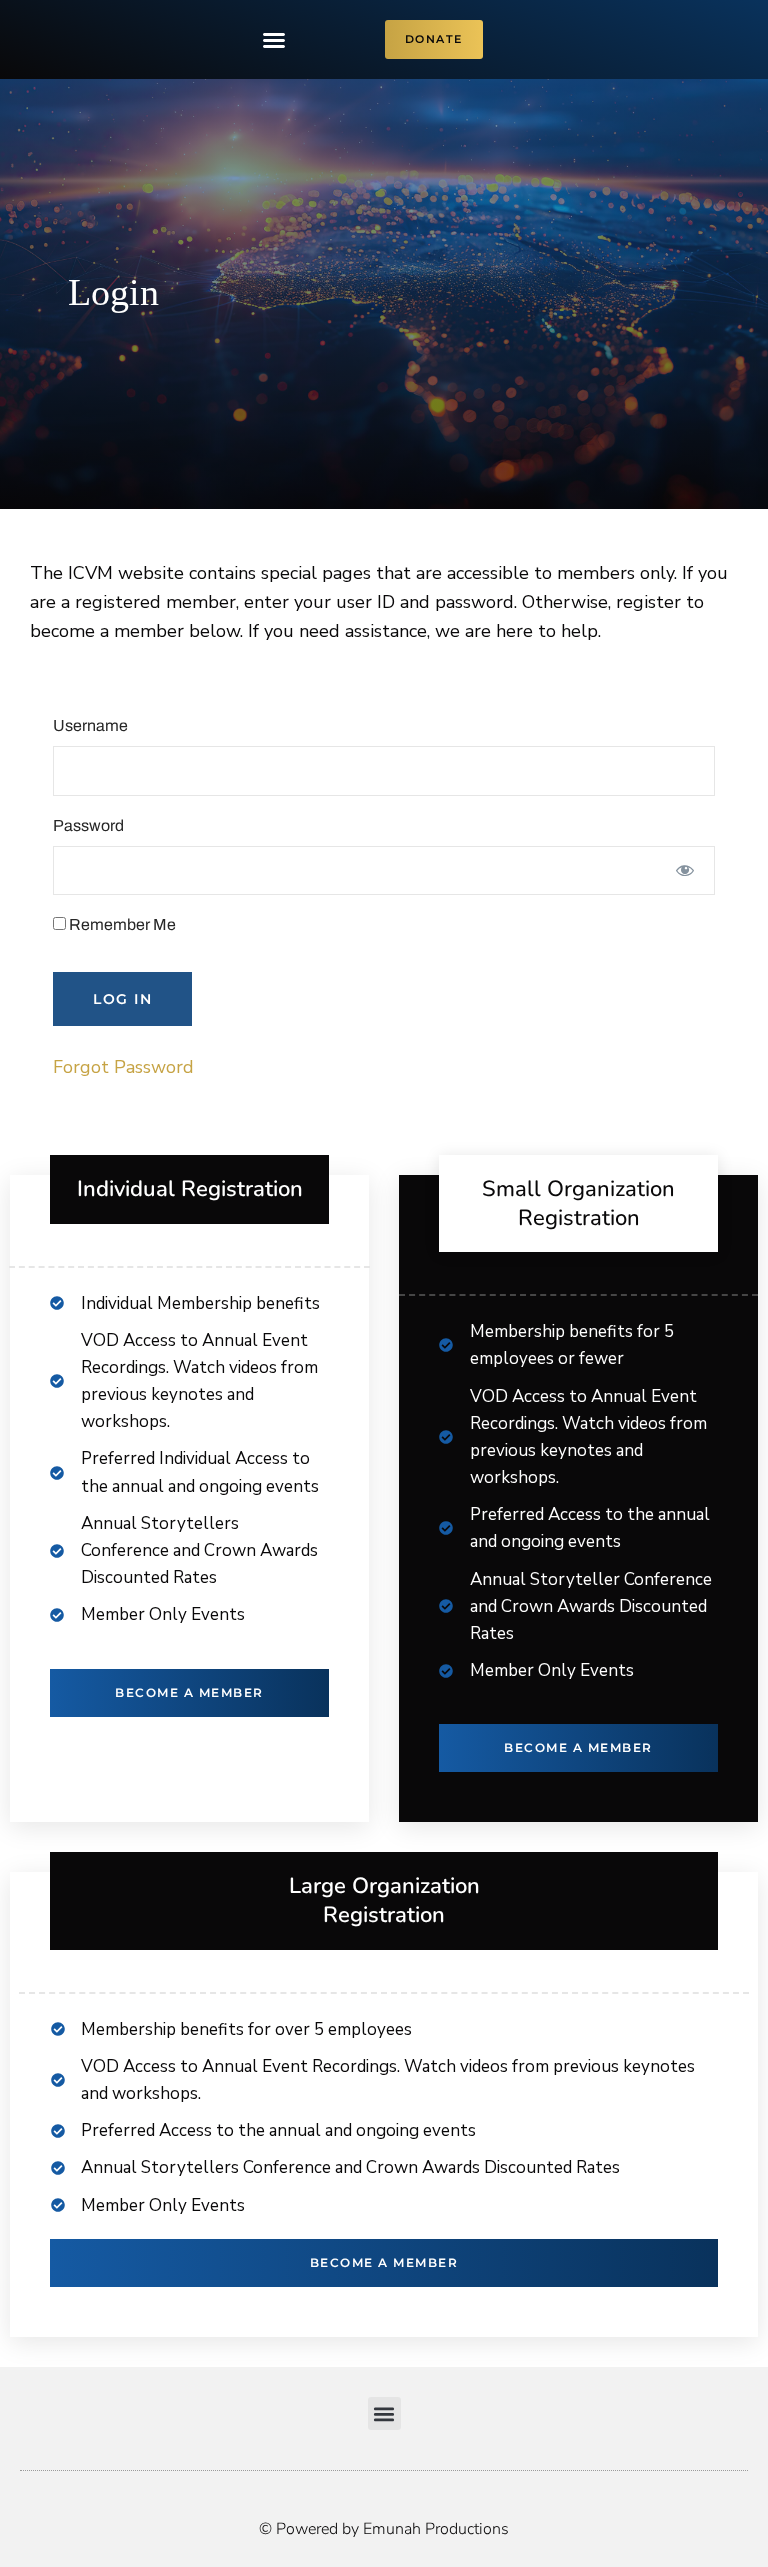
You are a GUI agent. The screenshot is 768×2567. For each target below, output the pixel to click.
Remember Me (121, 924)
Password (88, 825)
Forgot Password (123, 1067)
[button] (274, 40)
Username (90, 725)
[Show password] (685, 870)
